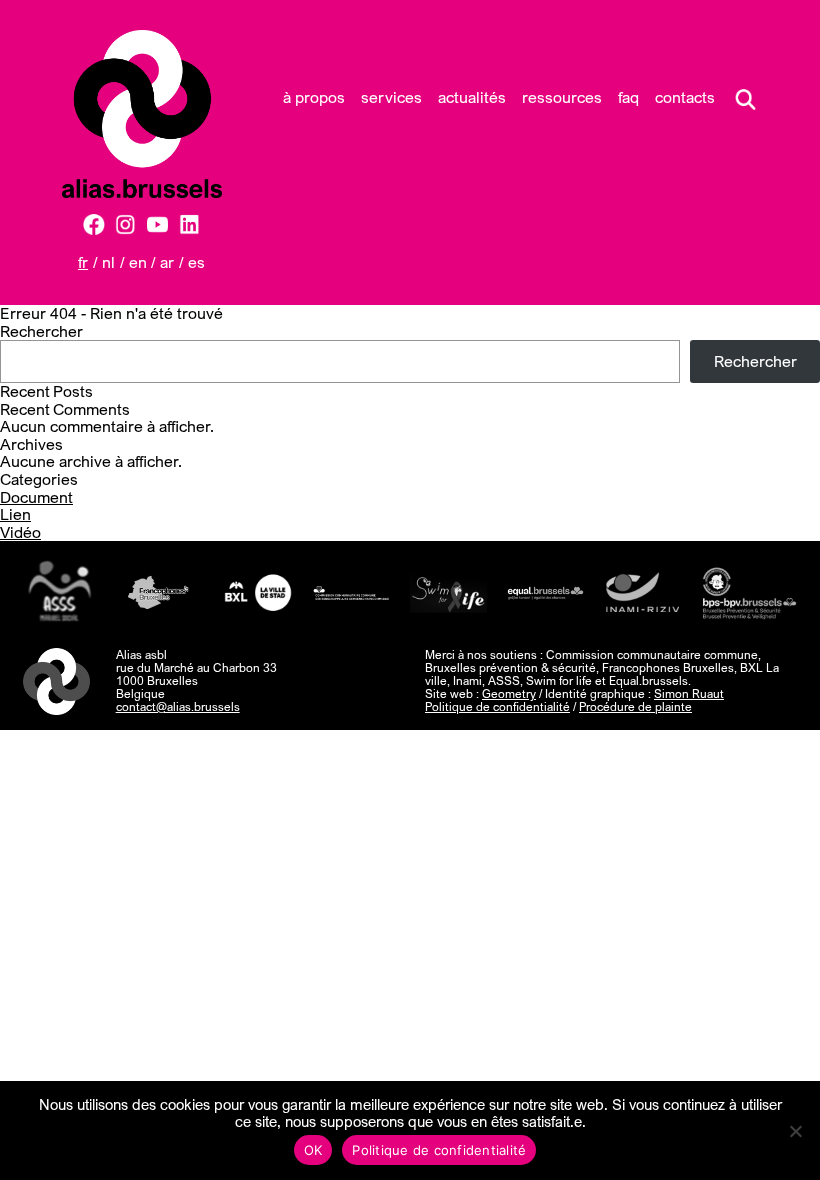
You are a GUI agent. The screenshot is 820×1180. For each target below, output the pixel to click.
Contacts (685, 97)
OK (313, 1150)
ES (196, 262)
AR (167, 262)
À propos (314, 97)
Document (36, 497)
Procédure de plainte (635, 706)
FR (83, 262)
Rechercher (41, 331)
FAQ (628, 97)
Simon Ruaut (689, 693)
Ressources (562, 97)
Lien (15, 514)
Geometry (509, 693)
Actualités (472, 97)
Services (391, 97)
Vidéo (20, 532)
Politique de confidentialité (497, 706)
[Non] (795, 1131)
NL (108, 262)
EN (138, 262)
